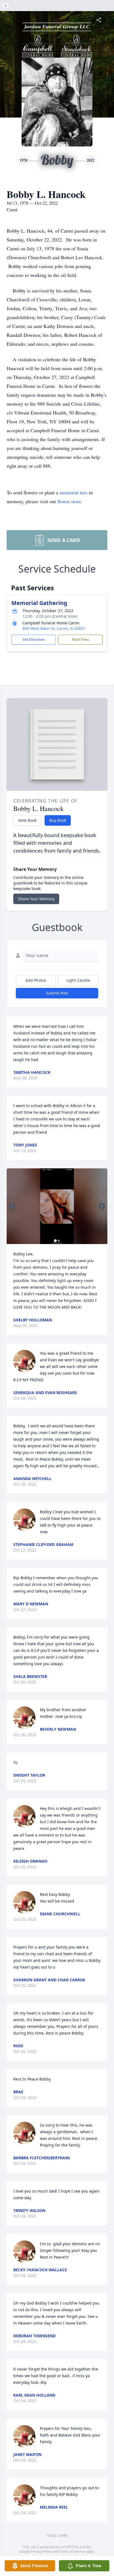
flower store (69, 501)
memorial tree (73, 492)
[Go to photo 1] (55, 1241)
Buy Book (58, 820)
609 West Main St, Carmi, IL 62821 (54, 628)
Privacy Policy (41, 2551)
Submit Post (57, 993)
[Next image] (102, 1206)
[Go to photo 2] (59, 1241)
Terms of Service (72, 2551)
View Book (27, 820)
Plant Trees (81, 639)
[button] (57, 1206)
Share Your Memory (36, 899)
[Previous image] (12, 1206)
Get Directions (34, 639)
